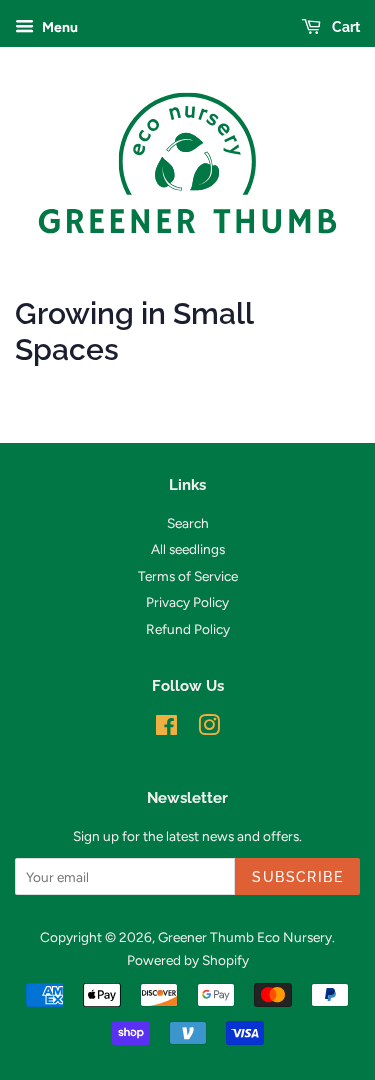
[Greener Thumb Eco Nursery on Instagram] (209, 729)
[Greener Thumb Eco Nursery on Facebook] (166, 729)
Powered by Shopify (188, 960)
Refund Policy (188, 629)
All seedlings (188, 549)
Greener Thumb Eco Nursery (245, 937)
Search (188, 523)
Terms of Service (188, 576)
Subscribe (297, 877)
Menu (58, 27)
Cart (344, 27)
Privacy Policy (187, 602)
